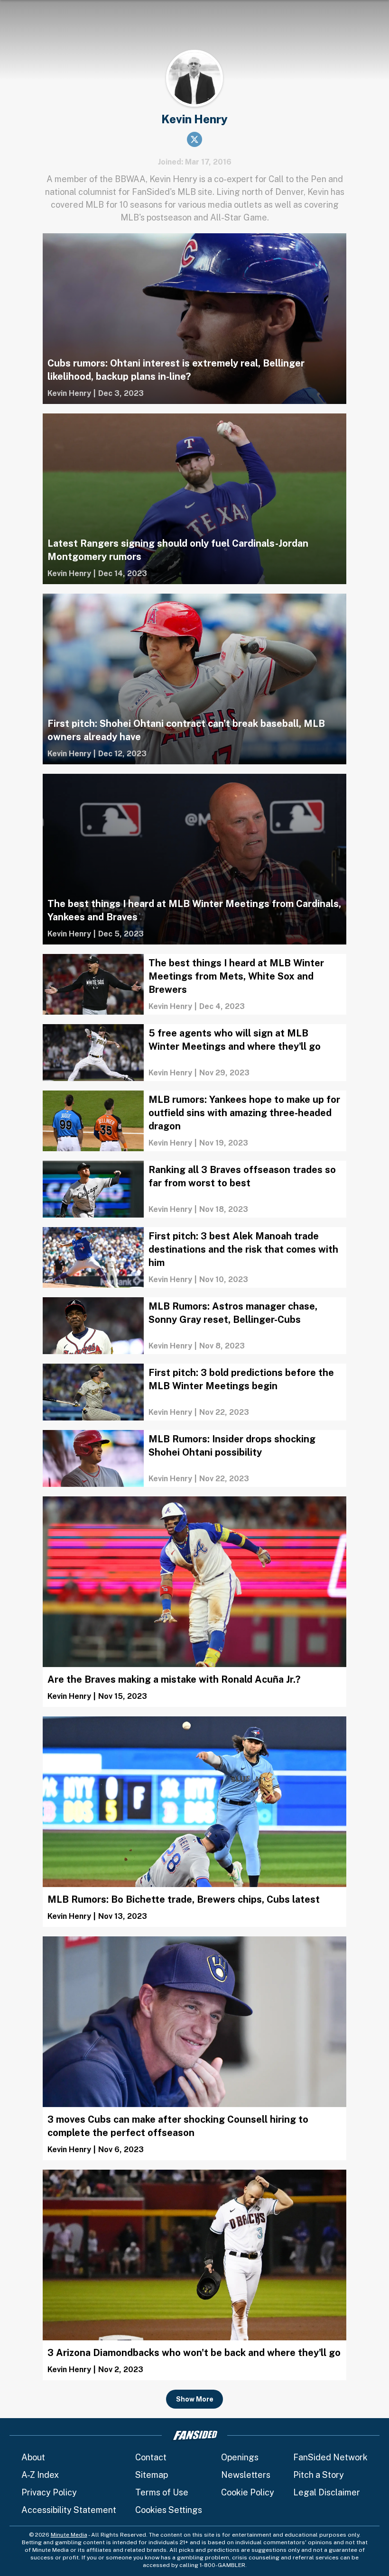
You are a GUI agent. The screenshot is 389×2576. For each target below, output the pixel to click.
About (33, 2457)
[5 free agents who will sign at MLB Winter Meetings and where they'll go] (194, 1053)
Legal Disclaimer (327, 2492)
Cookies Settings (169, 2510)
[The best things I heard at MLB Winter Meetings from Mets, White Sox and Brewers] (194, 984)
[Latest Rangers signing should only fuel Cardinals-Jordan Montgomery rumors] (194, 499)
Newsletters (246, 2475)
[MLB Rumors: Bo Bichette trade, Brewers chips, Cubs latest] (194, 1822)
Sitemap (152, 2475)
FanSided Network (330, 2457)
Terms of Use (162, 2492)
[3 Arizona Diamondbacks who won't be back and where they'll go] (194, 2275)
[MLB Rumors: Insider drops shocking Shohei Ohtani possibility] (194, 1458)
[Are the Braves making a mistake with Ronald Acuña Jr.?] (194, 1602)
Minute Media (69, 2535)
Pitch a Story (319, 2475)
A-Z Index (40, 2475)
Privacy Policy (49, 2492)
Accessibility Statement (69, 2510)
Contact (151, 2457)
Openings (240, 2457)
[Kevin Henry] (69, 394)
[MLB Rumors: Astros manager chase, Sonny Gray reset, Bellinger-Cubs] (194, 1326)
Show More (195, 2399)
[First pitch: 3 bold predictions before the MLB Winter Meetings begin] (194, 1392)
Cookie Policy (248, 2492)
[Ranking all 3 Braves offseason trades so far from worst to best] (194, 1189)
